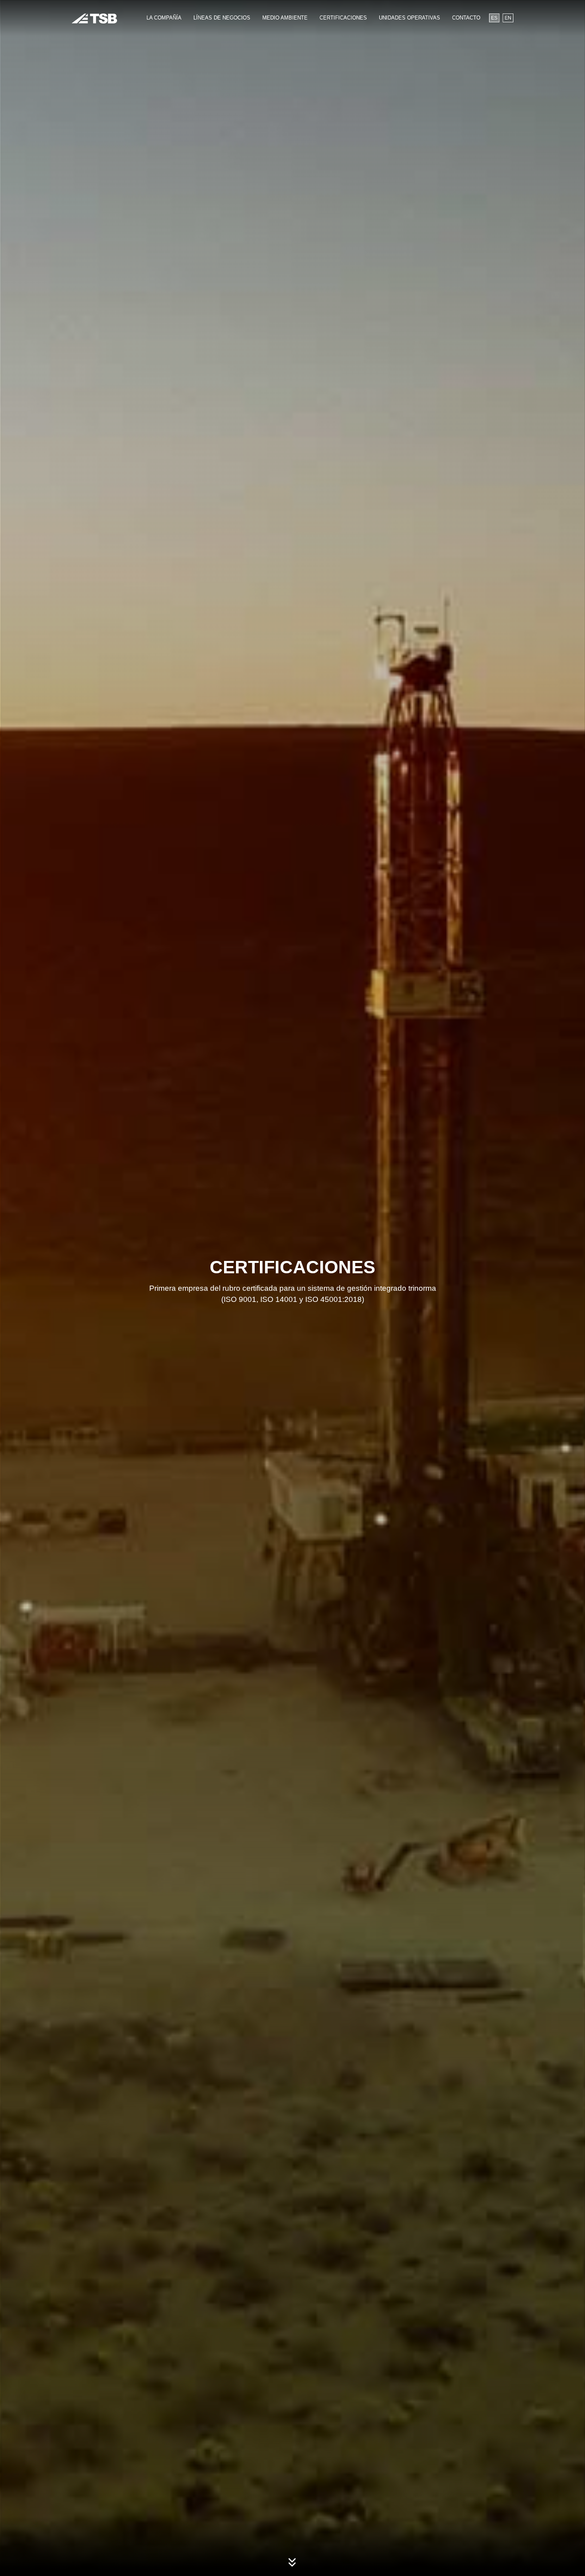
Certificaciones (343, 18)
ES (494, 18)
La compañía (164, 18)
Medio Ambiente (285, 18)
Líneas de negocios (222, 18)
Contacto (466, 18)
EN (508, 18)
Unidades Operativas (409, 18)
